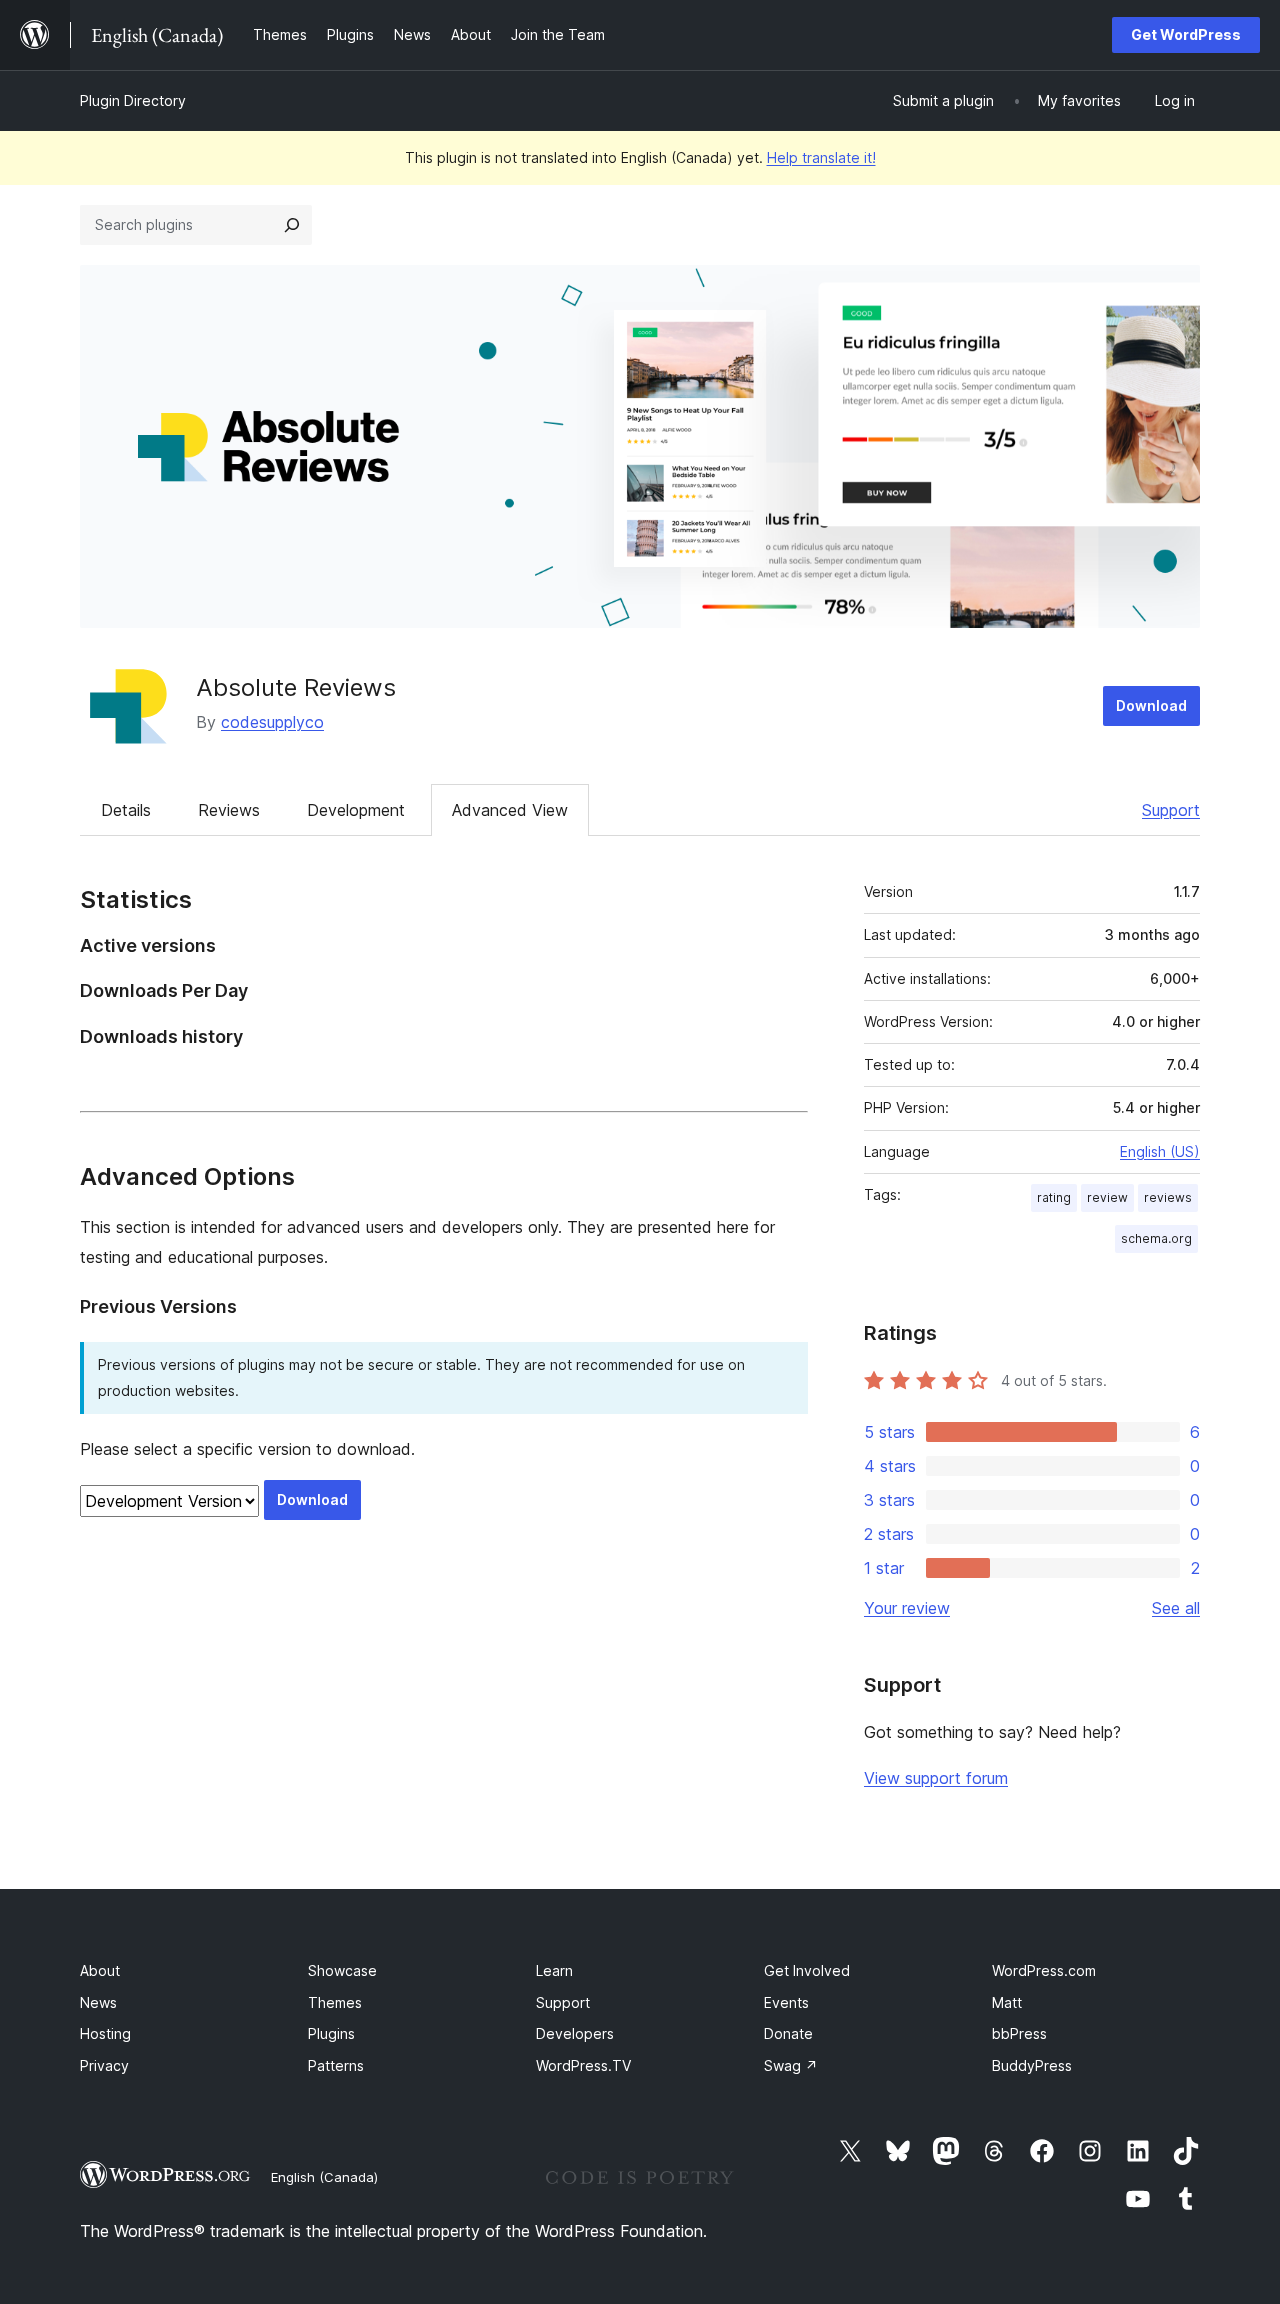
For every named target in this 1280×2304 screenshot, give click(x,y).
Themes (335, 2002)
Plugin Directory (133, 100)
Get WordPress (1186, 34)
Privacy (104, 2065)
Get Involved (807, 1970)
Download (1151, 705)
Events (786, 2002)
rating (1054, 1197)
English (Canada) (324, 2177)
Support (1171, 810)
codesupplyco (272, 722)
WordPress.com (1044, 1970)
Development (356, 810)
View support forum (936, 1778)
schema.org (1156, 1238)
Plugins (331, 2033)
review (1107, 1197)
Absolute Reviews (296, 687)
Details (126, 810)
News (98, 2002)
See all (1176, 1608)
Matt (1007, 2002)
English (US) (1160, 1151)
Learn (554, 1970)
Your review (907, 1608)
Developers (575, 2033)
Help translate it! (821, 157)
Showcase (342, 1970)
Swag (791, 2065)
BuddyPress (1032, 2065)
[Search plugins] (292, 225)
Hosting (105, 2033)
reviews (1168, 1197)
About (100, 1970)
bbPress (1019, 2033)
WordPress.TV (583, 2065)
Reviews (229, 810)
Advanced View (510, 810)
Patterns (336, 2065)
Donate (788, 2033)
